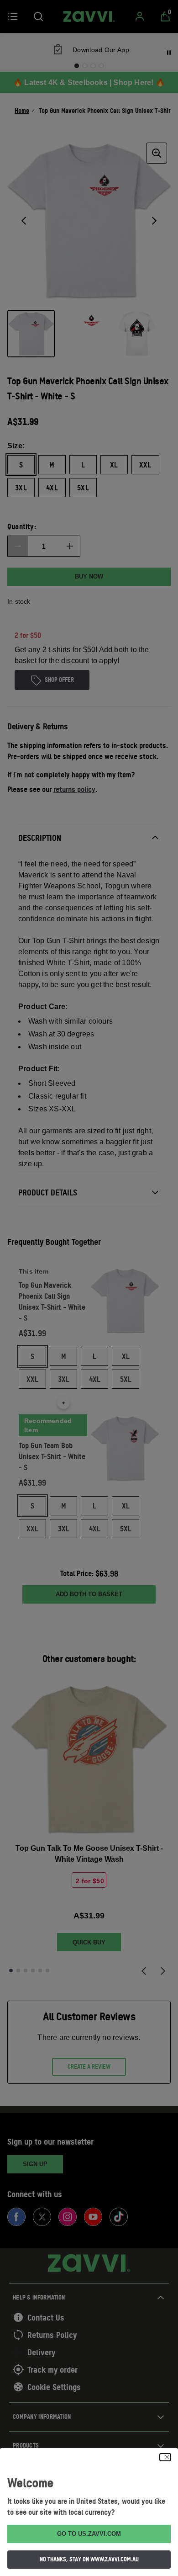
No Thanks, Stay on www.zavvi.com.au (89, 2559)
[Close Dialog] (165, 2457)
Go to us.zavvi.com (89, 2534)
